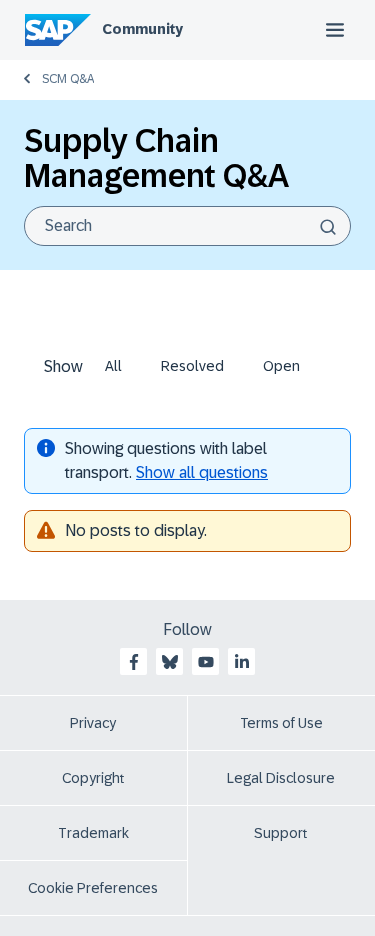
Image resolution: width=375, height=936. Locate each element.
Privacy (93, 723)
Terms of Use (281, 723)
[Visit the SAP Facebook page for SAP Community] (134, 662)
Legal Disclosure (281, 778)
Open (281, 366)
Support (281, 833)
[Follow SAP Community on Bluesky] (170, 662)
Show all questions (202, 472)
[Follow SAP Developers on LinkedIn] (242, 662)
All (113, 366)
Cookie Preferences (93, 888)
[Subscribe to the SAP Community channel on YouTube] (206, 662)
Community (142, 29)
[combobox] (187, 226)
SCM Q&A (68, 79)
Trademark (93, 833)
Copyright (93, 778)
